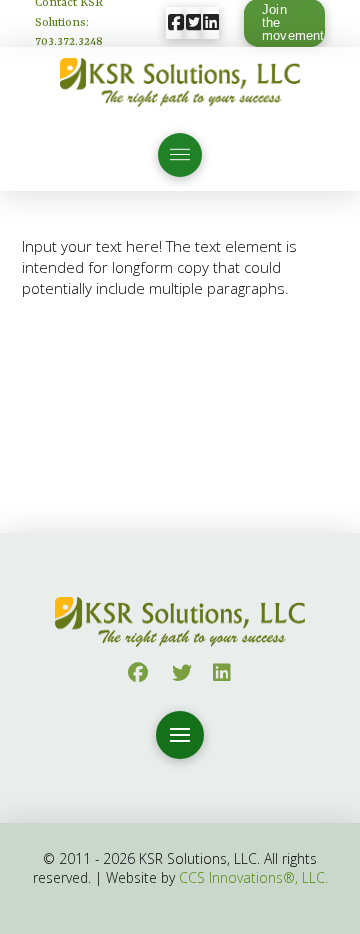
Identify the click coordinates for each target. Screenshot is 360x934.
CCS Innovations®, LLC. (253, 877)
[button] (180, 155)
